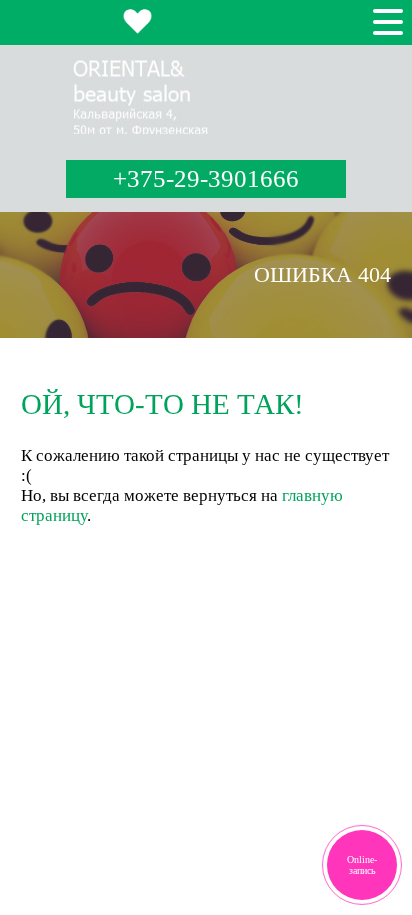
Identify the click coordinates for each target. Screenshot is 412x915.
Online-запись (362, 865)
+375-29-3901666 (206, 178)
